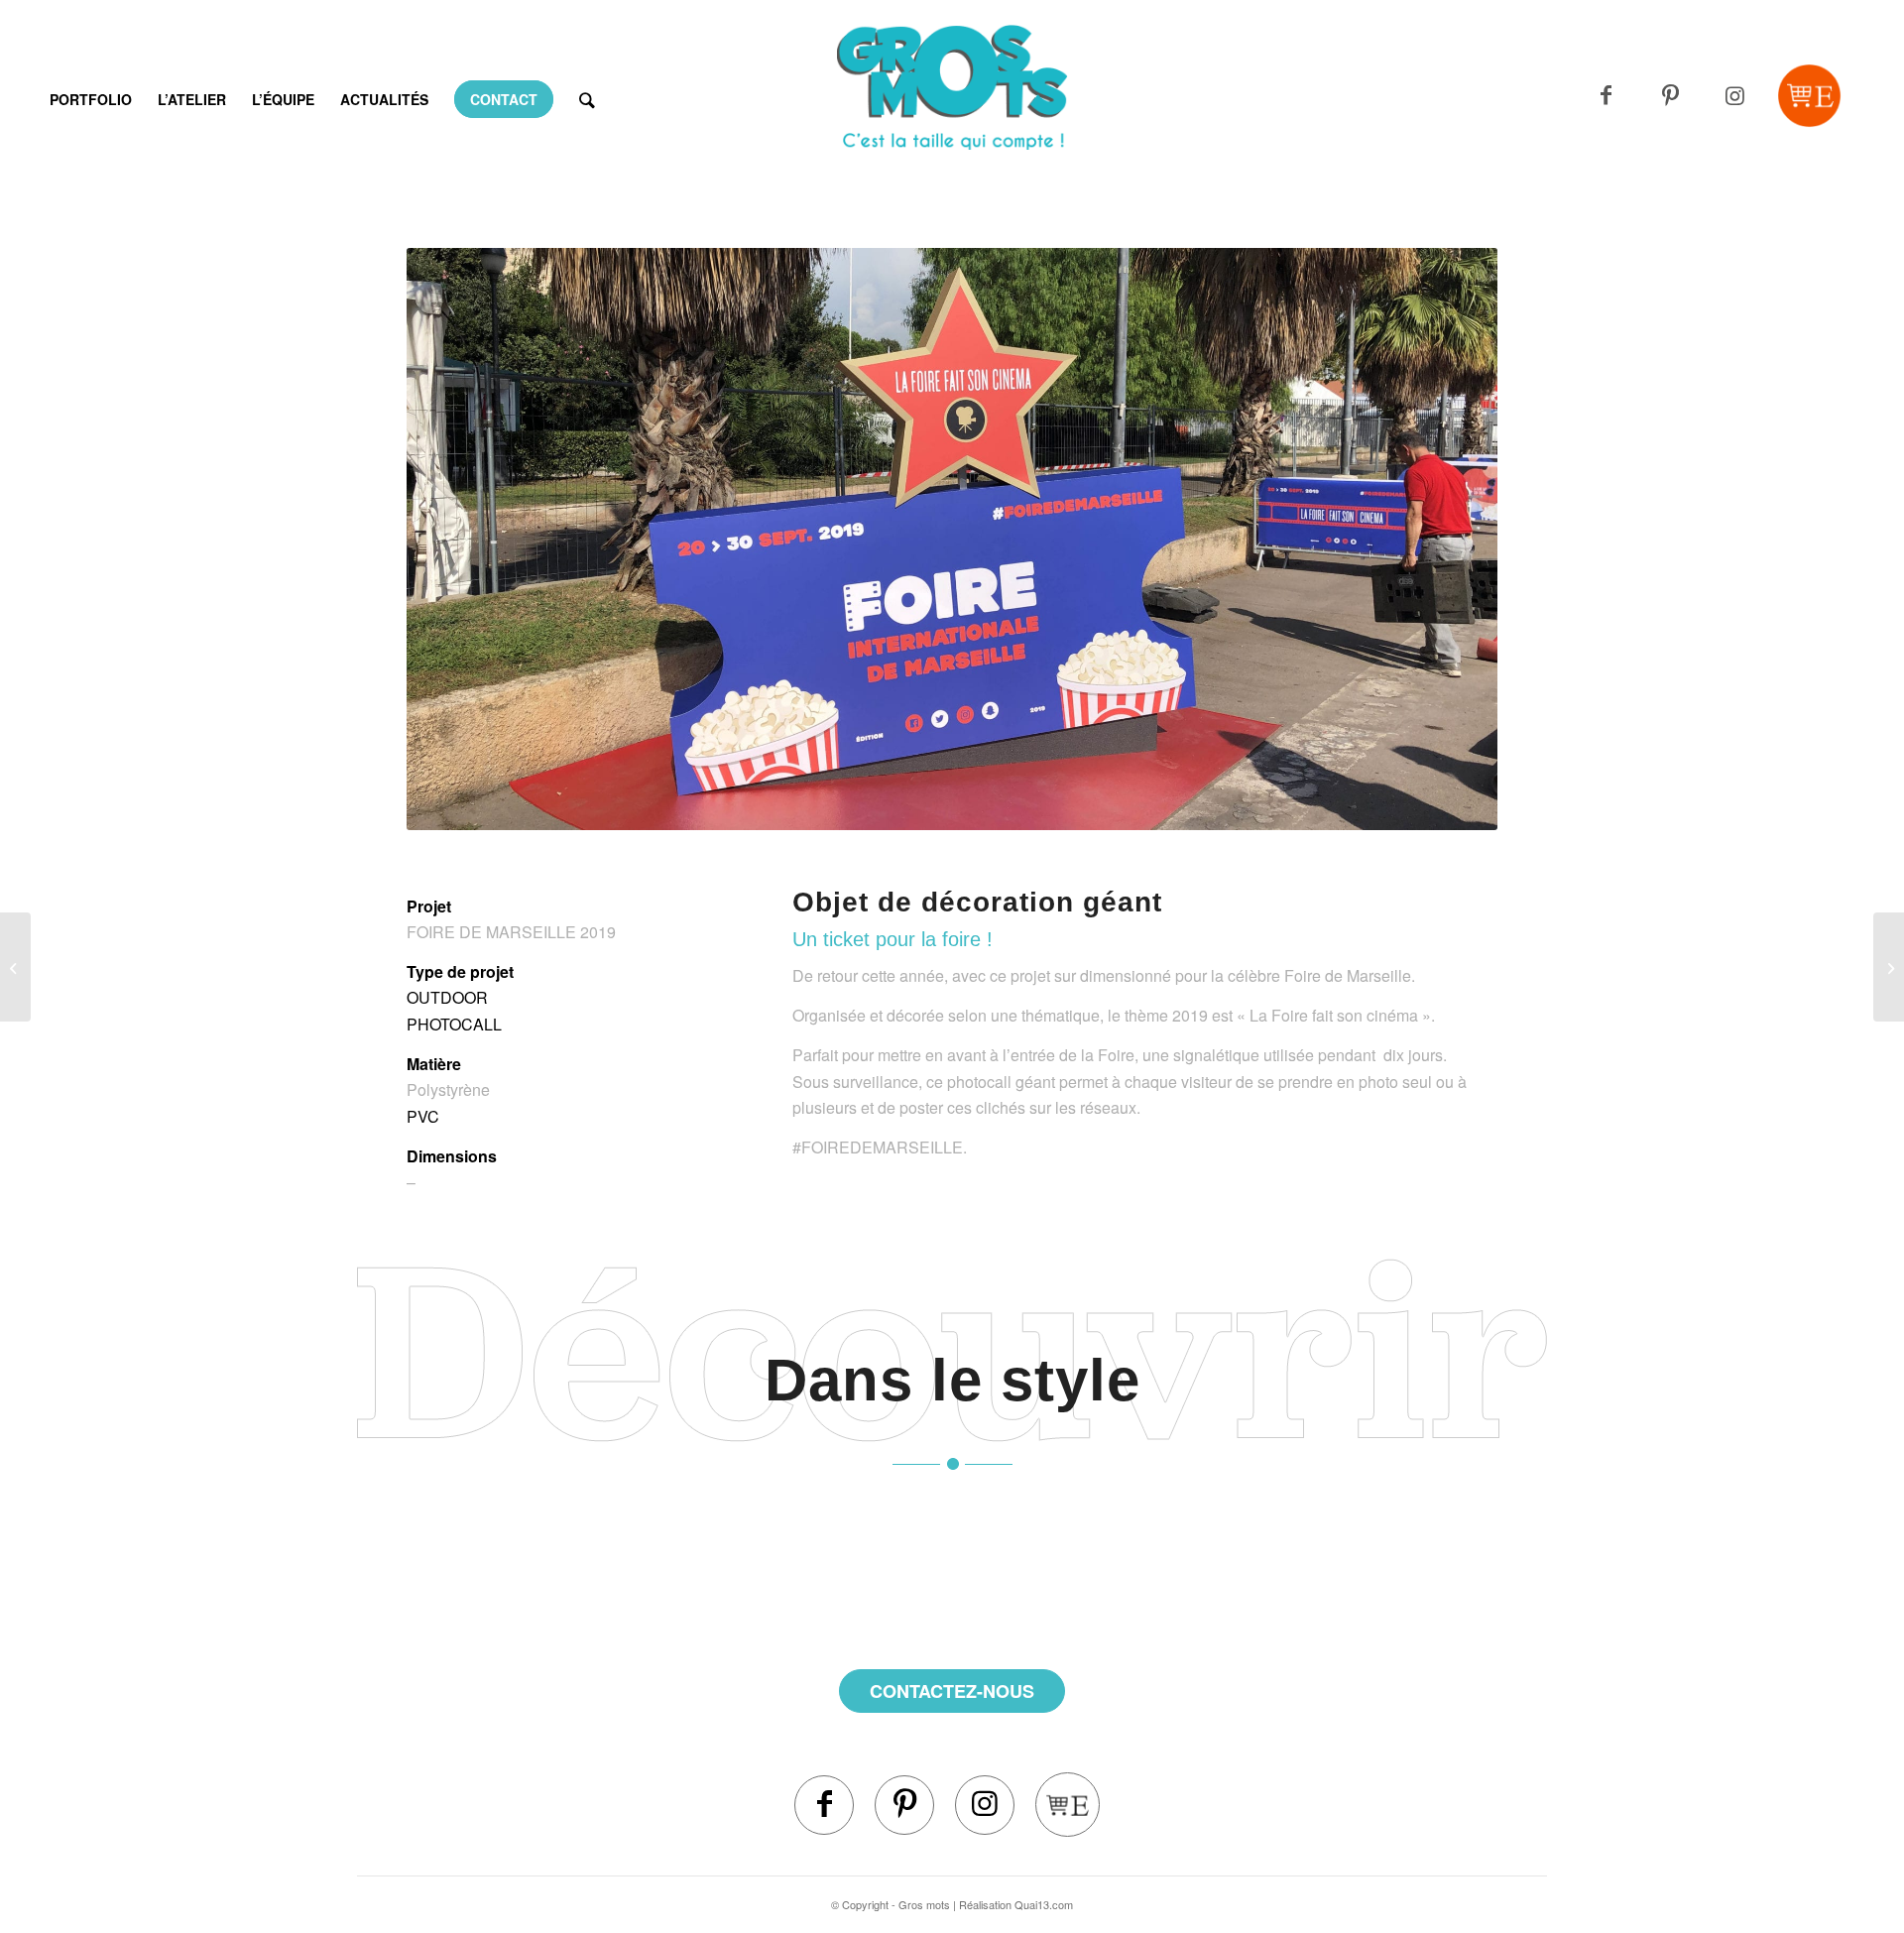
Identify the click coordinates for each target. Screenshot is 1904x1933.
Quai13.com (1044, 1904)
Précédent (451, 540)
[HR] (1889, 967)
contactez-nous (952, 1691)
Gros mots (924, 1904)
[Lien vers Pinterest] (1670, 96)
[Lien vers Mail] (1809, 96)
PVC (423, 1116)
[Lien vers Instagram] (1735, 96)
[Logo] (952, 124)
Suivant (1453, 540)
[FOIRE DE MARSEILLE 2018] (15, 967)
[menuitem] (91, 99)
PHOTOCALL (454, 1024)
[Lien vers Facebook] (1606, 96)
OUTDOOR (447, 997)
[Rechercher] (587, 99)
